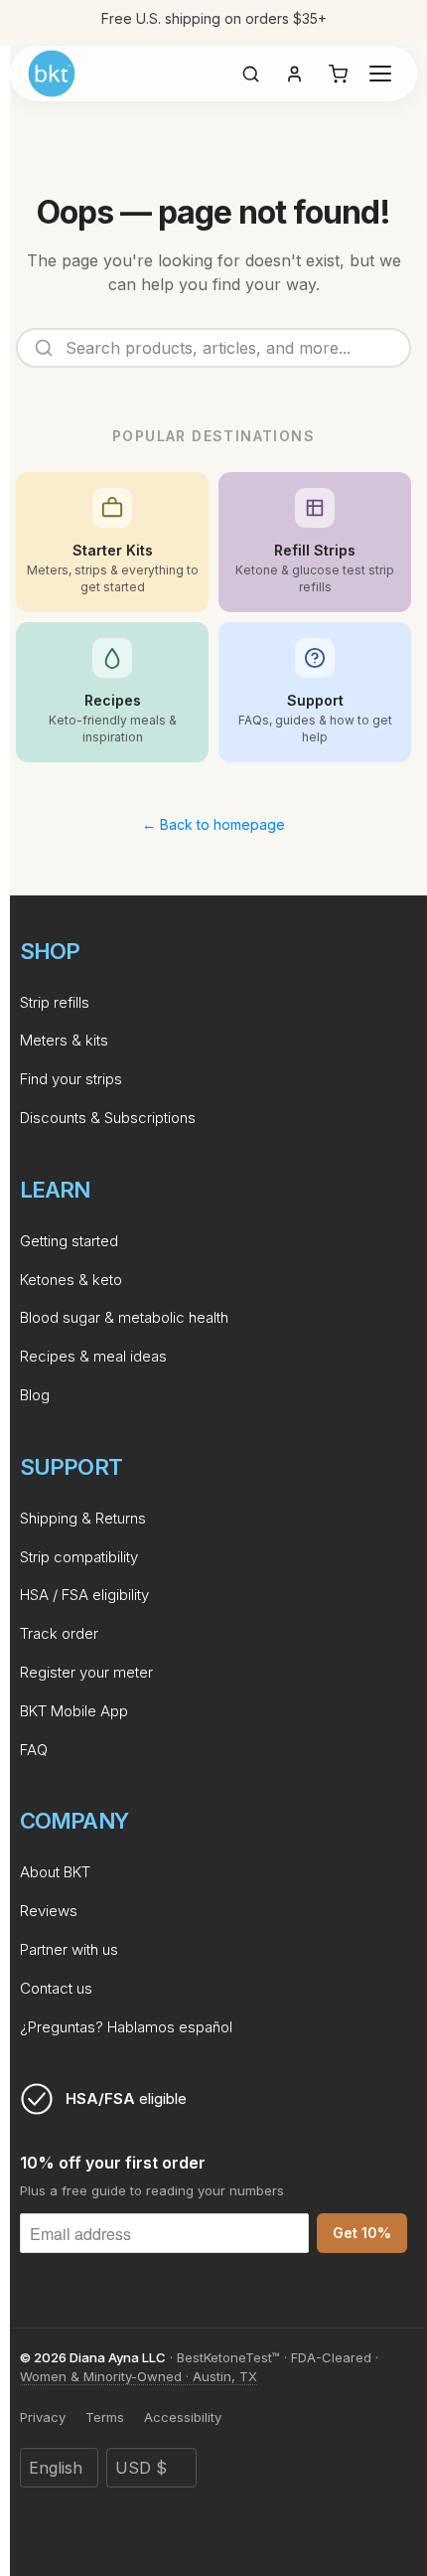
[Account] (294, 74)
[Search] (250, 74)
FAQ (34, 1750)
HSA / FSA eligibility (84, 1595)
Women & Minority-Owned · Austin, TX (139, 2376)
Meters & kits (64, 1040)
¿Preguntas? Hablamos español (126, 2027)
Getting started (69, 1241)
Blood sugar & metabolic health (124, 1317)
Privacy (43, 2417)
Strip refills (55, 1002)
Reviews (49, 1911)
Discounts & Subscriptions (108, 1118)
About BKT (55, 1872)
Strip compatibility (79, 1557)
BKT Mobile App (74, 1711)
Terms (105, 2417)
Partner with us (69, 1949)
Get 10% (362, 2233)
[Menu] (380, 74)
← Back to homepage (213, 824)
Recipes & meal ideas (93, 1356)
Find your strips (71, 1079)
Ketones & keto (71, 1280)
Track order (59, 1633)
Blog (35, 1395)
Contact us (56, 1988)
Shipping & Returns (83, 1518)
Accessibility (183, 2417)
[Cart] (338, 74)
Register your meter (86, 1672)
